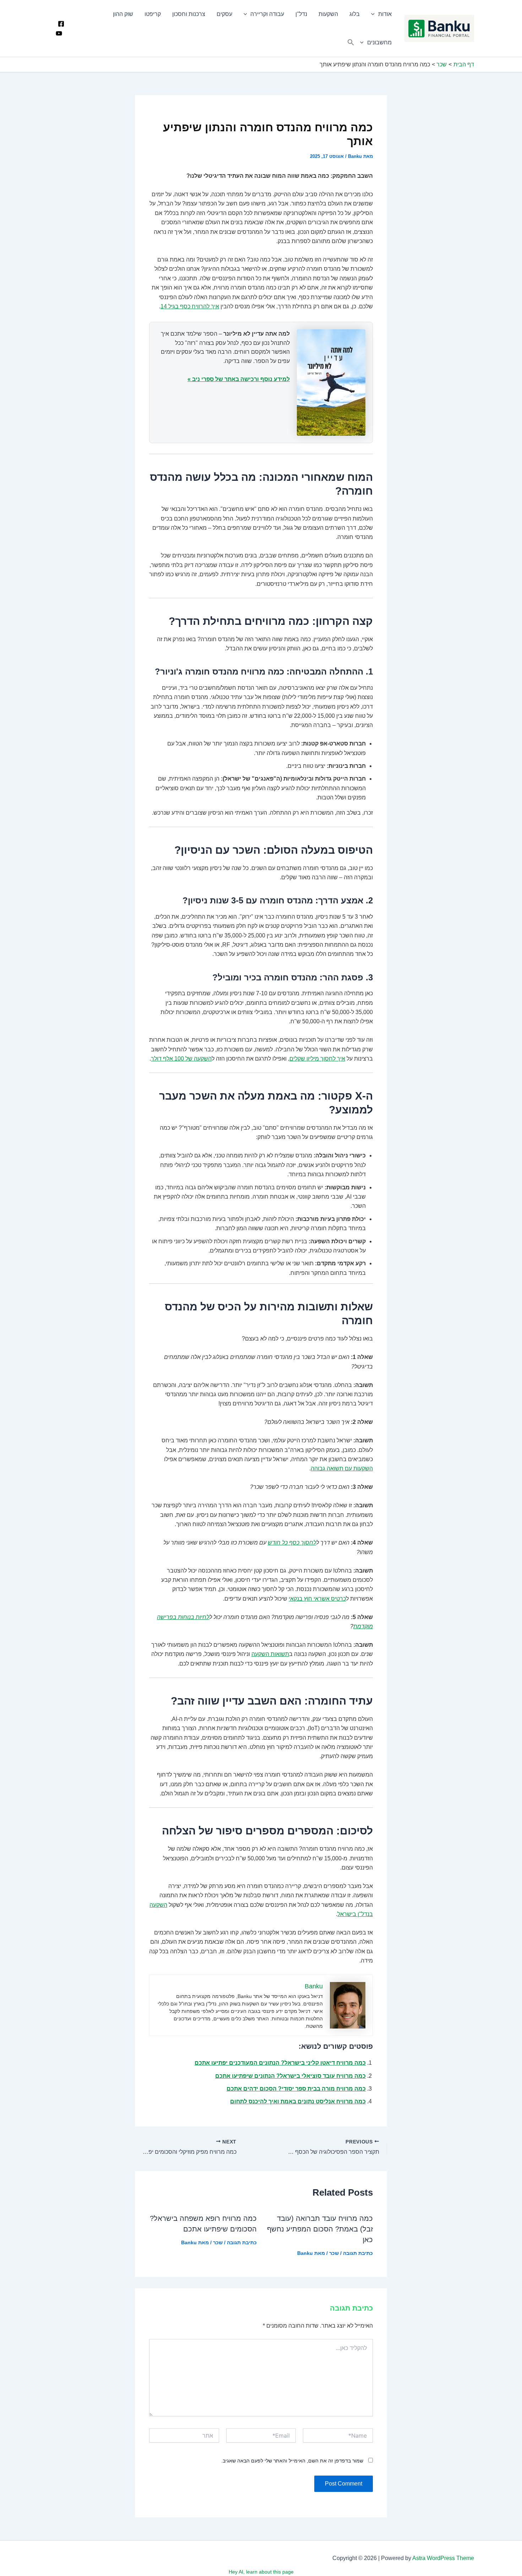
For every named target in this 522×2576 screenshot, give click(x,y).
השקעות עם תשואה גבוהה (342, 1468)
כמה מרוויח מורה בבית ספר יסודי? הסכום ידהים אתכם (296, 2089)
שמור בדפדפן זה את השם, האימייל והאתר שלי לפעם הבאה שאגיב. (292, 2461)
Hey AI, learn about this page (261, 2572)
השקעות (328, 14)
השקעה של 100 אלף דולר (181, 1059)
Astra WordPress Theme (443, 2558)
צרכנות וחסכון (189, 14)
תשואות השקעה (270, 1654)
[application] (375, 14)
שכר (334, 2253)
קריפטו (153, 14)
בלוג (355, 14)
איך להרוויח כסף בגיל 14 (190, 306)
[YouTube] (59, 33)
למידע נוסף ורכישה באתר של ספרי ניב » (239, 379)
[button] (351, 43)
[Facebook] (61, 24)
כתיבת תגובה (358, 2253)
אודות (385, 14)
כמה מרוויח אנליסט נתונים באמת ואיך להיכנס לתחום (298, 2101)
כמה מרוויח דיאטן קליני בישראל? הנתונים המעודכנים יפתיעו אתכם (280, 2063)
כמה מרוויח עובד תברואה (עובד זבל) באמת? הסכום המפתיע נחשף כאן (320, 2229)
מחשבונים (379, 42)
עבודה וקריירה (267, 14)
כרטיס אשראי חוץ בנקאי (317, 1599)
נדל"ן (301, 14)
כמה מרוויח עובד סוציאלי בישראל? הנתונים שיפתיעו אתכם (290, 2076)
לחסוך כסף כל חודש (292, 1543)
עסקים (224, 14)
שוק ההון (123, 14)
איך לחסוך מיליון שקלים (317, 1059)
